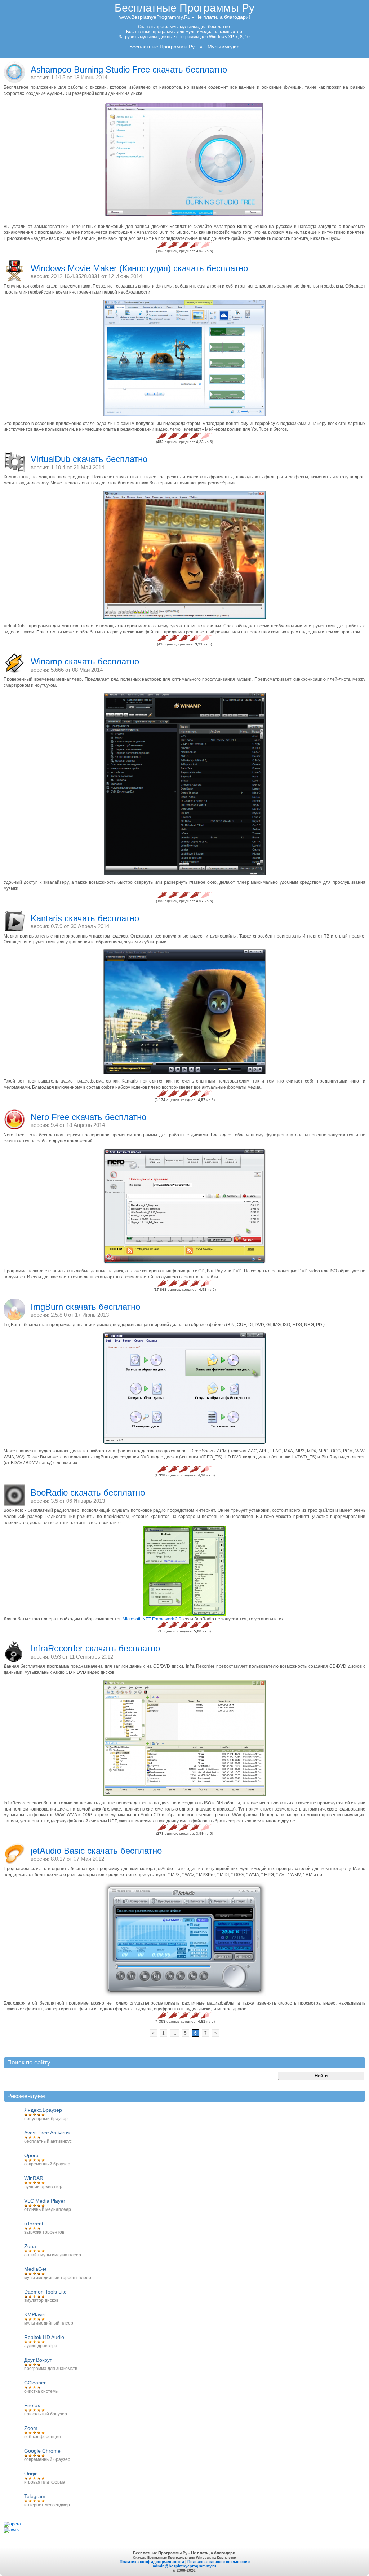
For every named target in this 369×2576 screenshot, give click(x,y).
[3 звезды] (184, 245)
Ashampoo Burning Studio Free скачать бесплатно (129, 69)
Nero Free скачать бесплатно (88, 1117)
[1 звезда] (163, 245)
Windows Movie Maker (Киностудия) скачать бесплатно (139, 268)
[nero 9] (184, 1206)
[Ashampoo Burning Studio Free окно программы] (184, 160)
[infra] (184, 1738)
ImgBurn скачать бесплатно (85, 1307)
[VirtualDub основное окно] (184, 555)
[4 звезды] (195, 245)
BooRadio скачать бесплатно (88, 1493)
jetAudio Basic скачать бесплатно (96, 1851)
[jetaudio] (184, 1939)
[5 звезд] (206, 245)
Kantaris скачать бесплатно (85, 918)
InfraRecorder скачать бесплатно (95, 1648)
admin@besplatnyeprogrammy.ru (184, 2566)
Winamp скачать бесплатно (85, 661)
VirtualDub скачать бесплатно (89, 459)
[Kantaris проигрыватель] (184, 1012)
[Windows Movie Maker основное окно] (184, 358)
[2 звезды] (174, 245)
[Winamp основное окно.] (184, 784)
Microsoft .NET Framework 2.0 (152, 1619)
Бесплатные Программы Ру (184, 8)
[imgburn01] (184, 1388)
